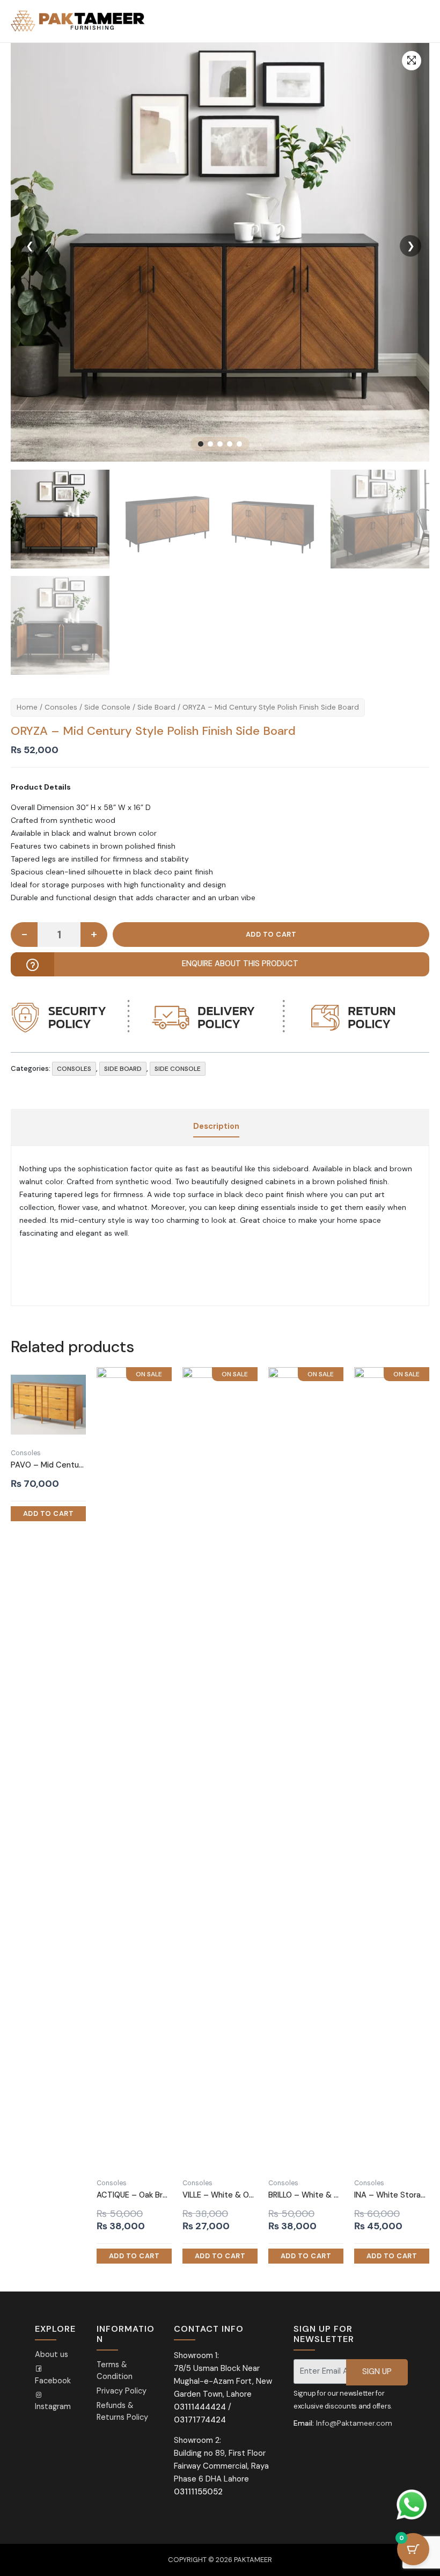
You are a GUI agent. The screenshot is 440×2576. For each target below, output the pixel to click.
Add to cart (271, 935)
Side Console (107, 707)
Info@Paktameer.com (354, 2423)
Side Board (156, 707)
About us (52, 2355)
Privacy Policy (122, 2391)
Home (27, 707)
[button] (412, 61)
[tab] (216, 1127)
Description (216, 1126)
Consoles (61, 707)
